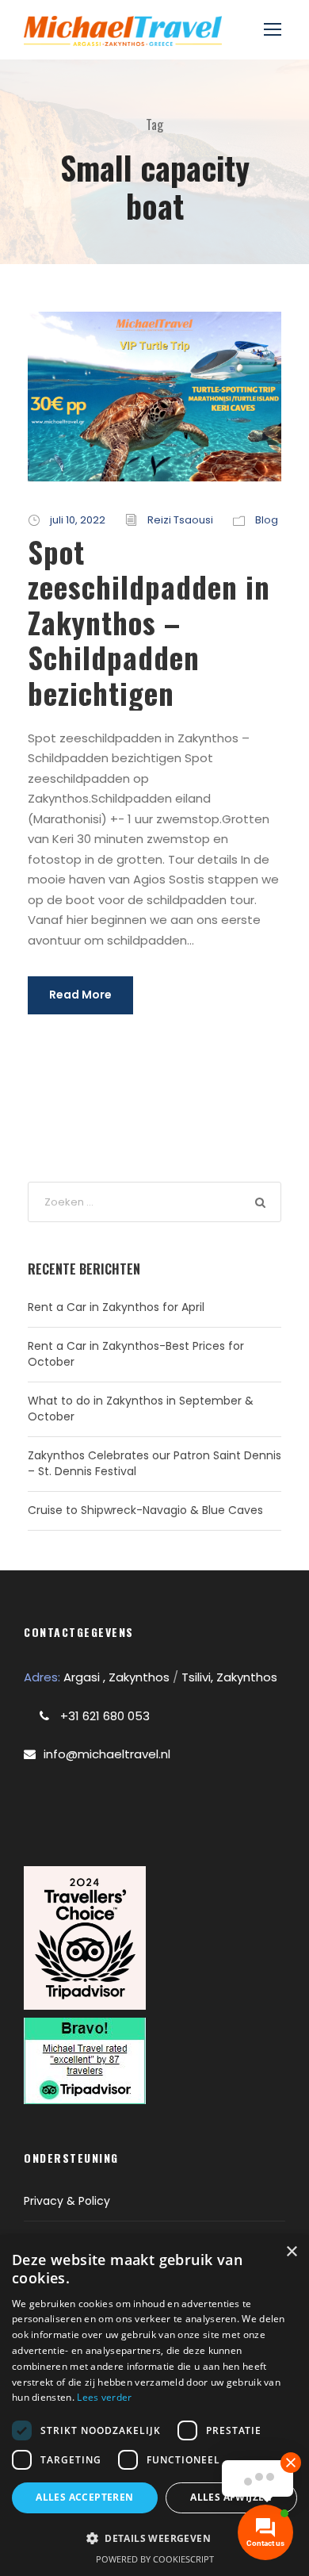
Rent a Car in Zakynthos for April (116, 1307)
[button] (154, 2538)
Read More (80, 995)
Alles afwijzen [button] (231, 2497)
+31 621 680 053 (103, 1716)
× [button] (291, 2252)
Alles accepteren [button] (84, 2497)
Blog (267, 520)
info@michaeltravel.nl (107, 1754)
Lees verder (104, 2397)
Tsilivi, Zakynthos (229, 1677)
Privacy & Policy (67, 2201)
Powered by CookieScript (155, 2559)
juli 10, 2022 (78, 520)
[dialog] (154, 2405)
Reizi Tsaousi (180, 520)
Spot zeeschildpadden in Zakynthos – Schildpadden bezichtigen (149, 622)
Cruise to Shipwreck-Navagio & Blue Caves (145, 1510)
